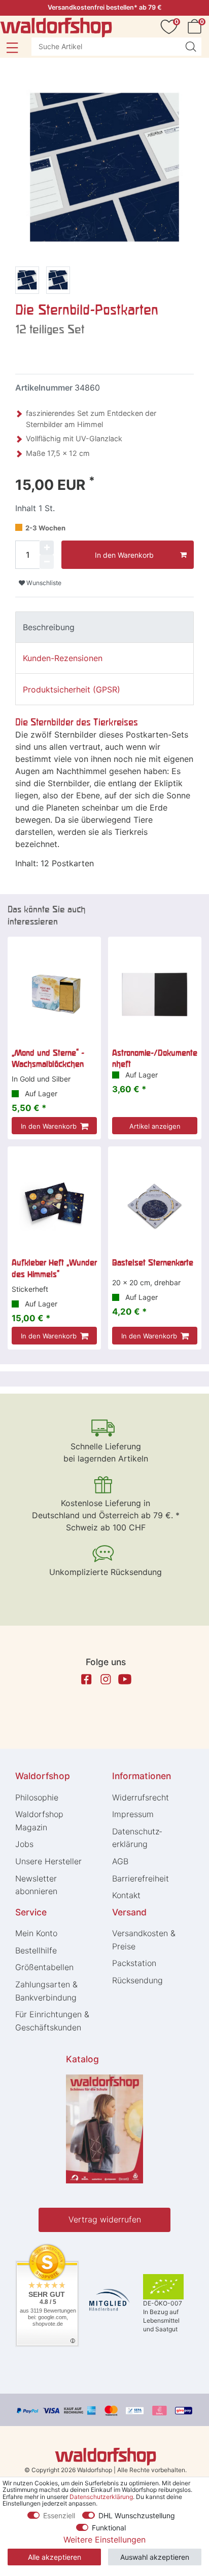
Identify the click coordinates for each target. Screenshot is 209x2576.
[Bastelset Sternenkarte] (155, 1204)
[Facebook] (86, 1679)
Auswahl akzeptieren (155, 2557)
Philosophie (37, 1797)
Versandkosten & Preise (144, 1940)
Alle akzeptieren (55, 2557)
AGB (120, 1861)
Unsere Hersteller (48, 1861)
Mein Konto (36, 1933)
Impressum (133, 1814)
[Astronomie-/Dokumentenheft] (155, 994)
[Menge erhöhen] (47, 548)
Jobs (24, 1844)
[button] (12, 48)
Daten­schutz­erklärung (137, 1838)
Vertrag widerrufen (105, 2219)
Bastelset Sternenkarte (153, 1262)
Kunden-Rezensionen (63, 658)
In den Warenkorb (124, 555)
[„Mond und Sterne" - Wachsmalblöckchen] (54, 994)
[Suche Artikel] (191, 47)
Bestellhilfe (36, 1950)
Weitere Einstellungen (104, 2540)
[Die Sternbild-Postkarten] (27, 282)
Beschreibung (49, 627)
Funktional (109, 2528)
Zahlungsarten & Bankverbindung (46, 1991)
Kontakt (126, 1895)
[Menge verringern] (47, 562)
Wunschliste (43, 583)
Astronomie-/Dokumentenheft (155, 1058)
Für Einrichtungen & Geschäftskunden (52, 2021)
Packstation (134, 1963)
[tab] (104, 627)
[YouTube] (125, 1679)
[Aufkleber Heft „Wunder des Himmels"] (54, 1204)
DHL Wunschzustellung (137, 2515)
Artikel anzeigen (155, 1126)
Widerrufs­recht (141, 1797)
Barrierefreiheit (141, 1878)
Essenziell (59, 2515)
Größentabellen (44, 1967)
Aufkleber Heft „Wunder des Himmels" (54, 1268)
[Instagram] (106, 1679)
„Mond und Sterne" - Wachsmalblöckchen (48, 1058)
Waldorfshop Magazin (39, 1821)
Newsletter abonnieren (36, 1885)
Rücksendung (137, 1980)
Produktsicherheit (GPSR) (72, 689)
